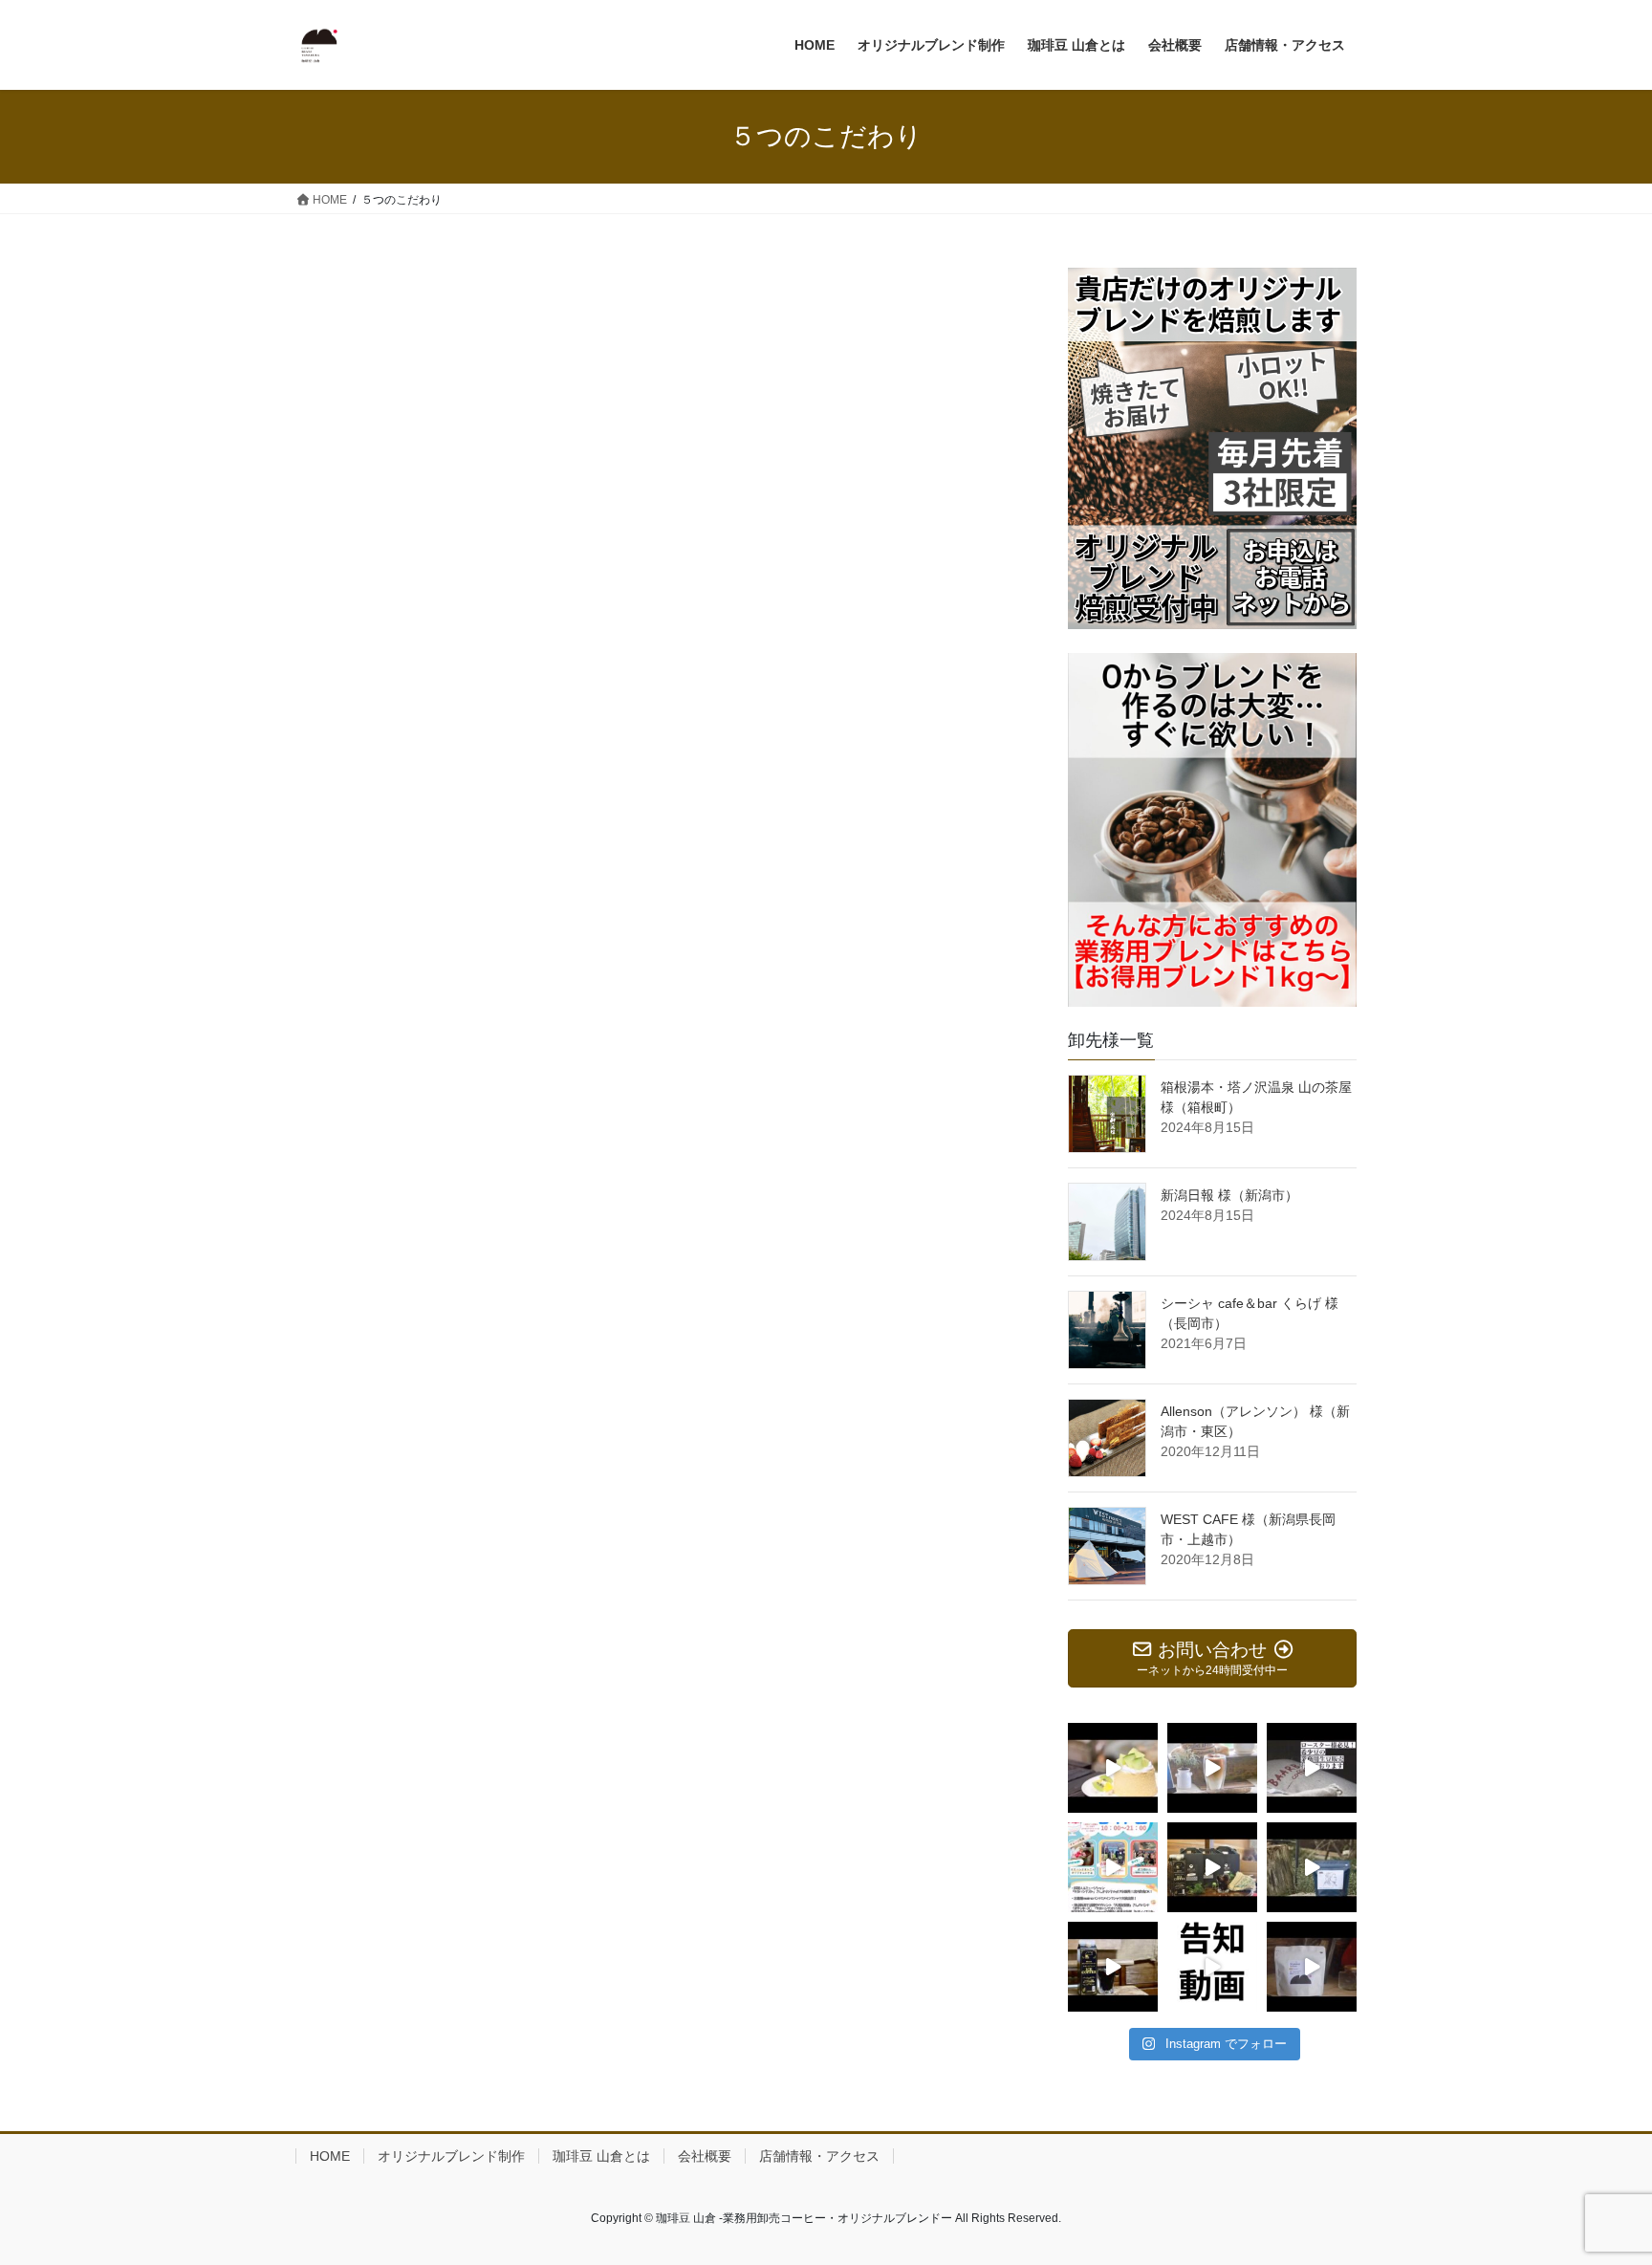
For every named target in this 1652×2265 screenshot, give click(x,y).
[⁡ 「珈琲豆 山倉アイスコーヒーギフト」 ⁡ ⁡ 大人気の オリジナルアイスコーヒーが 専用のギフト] (1212, 1867)
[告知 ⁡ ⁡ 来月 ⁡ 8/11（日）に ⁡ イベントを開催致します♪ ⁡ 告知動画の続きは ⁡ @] (1212, 1967)
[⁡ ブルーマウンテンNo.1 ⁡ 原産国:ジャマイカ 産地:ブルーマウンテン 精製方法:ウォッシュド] (1312, 1867)
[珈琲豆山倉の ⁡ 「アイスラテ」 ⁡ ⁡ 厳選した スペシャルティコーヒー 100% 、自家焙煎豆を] (1212, 1768)
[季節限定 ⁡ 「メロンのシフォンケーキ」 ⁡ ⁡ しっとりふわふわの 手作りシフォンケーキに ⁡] (1113, 1768)
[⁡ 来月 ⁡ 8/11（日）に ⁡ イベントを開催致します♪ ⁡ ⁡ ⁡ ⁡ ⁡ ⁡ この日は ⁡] (1113, 1867)
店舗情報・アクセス (819, 2156)
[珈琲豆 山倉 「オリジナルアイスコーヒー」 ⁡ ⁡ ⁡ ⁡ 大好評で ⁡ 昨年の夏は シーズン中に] (1113, 1967)
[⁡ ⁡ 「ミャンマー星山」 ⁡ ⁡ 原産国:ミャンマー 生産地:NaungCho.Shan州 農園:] (1312, 1967)
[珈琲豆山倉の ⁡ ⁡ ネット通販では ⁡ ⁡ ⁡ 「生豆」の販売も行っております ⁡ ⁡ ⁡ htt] (1312, 1768)
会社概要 (705, 2156)
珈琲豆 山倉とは (601, 2156)
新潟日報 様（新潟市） (1229, 1195)
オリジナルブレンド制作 (451, 2156)
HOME (330, 2156)
